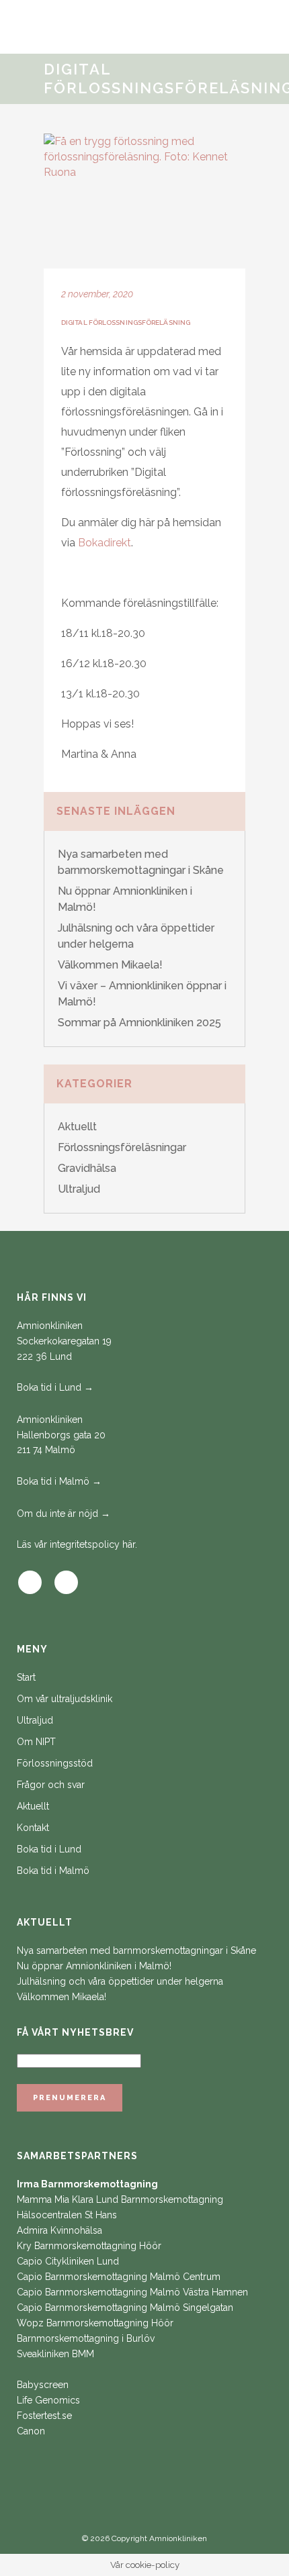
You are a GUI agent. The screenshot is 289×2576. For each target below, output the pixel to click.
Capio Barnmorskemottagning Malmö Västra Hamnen (132, 2292)
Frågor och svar (51, 1785)
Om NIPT (36, 1742)
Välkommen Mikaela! (110, 965)
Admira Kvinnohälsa (59, 2230)
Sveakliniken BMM (55, 2354)
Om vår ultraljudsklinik (65, 1699)
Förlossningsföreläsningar (122, 1147)
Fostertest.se (44, 2416)
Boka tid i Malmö (53, 1871)
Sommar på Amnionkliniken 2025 (139, 1023)
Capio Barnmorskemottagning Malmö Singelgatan (125, 2308)
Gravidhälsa (87, 1168)
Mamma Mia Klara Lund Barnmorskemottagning (120, 2199)
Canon (31, 2431)
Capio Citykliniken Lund (68, 2261)
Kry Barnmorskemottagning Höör (89, 2246)
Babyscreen (43, 2385)
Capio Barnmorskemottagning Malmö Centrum (119, 2277)
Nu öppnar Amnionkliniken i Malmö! (94, 1966)
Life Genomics (48, 2400)
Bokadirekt (105, 543)
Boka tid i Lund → (55, 1387)
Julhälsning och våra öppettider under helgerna (120, 1981)
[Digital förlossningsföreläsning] (144, 201)
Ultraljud (79, 1189)
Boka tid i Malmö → (59, 1481)
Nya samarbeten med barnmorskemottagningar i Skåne (136, 1950)
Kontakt (33, 1828)
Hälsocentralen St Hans (67, 2215)
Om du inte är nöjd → (64, 1514)
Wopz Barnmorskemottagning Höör (95, 2323)
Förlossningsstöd (55, 1763)
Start (26, 1677)
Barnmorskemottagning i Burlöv (86, 2338)
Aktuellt (77, 1127)
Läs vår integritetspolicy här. (77, 1544)
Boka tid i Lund (49, 1849)
